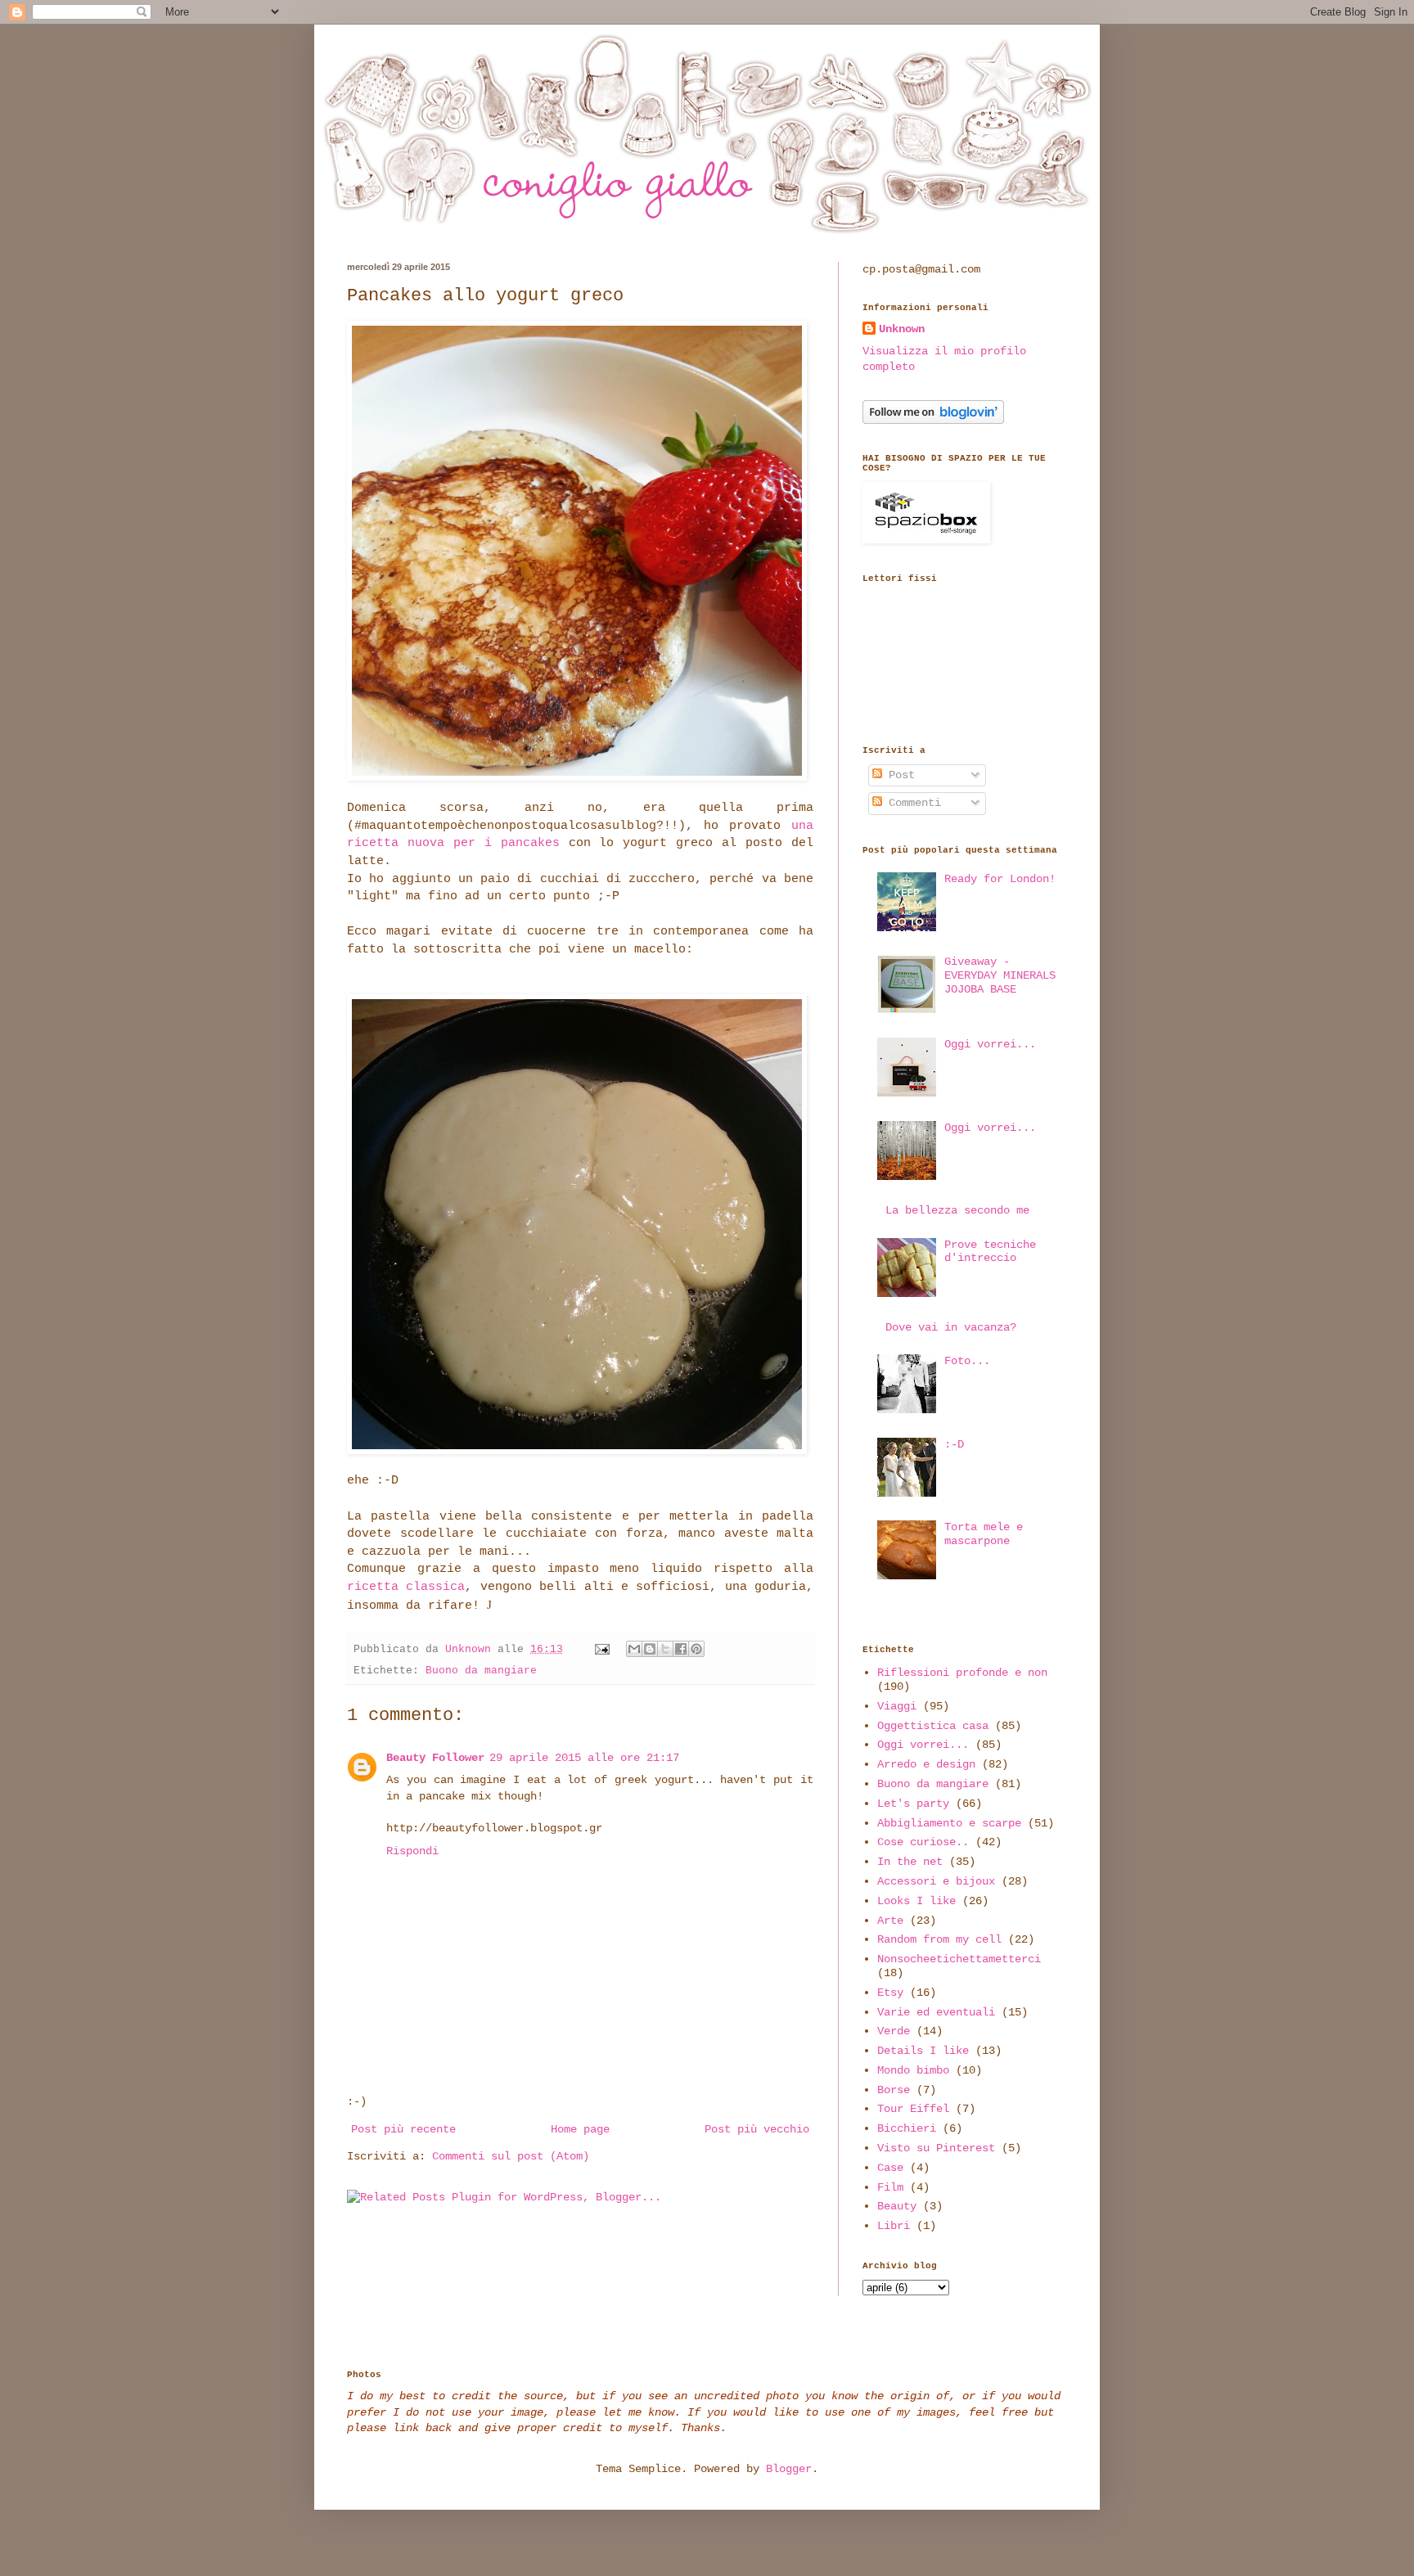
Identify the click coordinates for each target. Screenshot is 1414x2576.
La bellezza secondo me (957, 1210)
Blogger (789, 2469)
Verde (894, 2031)
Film (890, 2187)
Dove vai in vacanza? (951, 1327)
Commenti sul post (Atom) (511, 2156)
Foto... (967, 1361)
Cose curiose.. (923, 1842)
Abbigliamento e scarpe (949, 1823)
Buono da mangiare (481, 1671)
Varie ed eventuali (936, 2012)
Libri (894, 2226)
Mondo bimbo (913, 2070)
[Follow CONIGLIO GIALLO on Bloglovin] (933, 421)
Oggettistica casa (933, 1726)
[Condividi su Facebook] (681, 1649)
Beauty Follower (435, 1758)
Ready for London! (1000, 879)
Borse (894, 2090)
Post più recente (403, 2129)
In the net (910, 1862)
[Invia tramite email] (634, 1649)
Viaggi (897, 1706)
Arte (890, 1921)
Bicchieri (907, 2128)
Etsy (890, 1993)
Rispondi (412, 1851)
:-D (954, 1444)
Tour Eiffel (913, 2109)
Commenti (912, 803)
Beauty (897, 2206)
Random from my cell (939, 1939)
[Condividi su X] (665, 1649)
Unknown (902, 329)
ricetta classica (406, 1587)
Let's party (913, 1804)
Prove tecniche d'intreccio (990, 1252)
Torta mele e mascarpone (984, 1534)
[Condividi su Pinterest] (696, 1649)
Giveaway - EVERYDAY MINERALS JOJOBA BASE (1000, 975)
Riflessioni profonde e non (962, 1673)
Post (898, 775)
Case (890, 2168)
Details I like (923, 2051)
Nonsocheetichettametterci (959, 1959)
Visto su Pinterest (936, 2148)
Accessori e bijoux (936, 1881)
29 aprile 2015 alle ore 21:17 (584, 1758)
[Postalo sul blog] (650, 1649)
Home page (580, 2129)
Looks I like (916, 1901)
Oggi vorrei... (990, 1044)
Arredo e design (926, 1764)
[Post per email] (603, 1650)
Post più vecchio (757, 2129)
